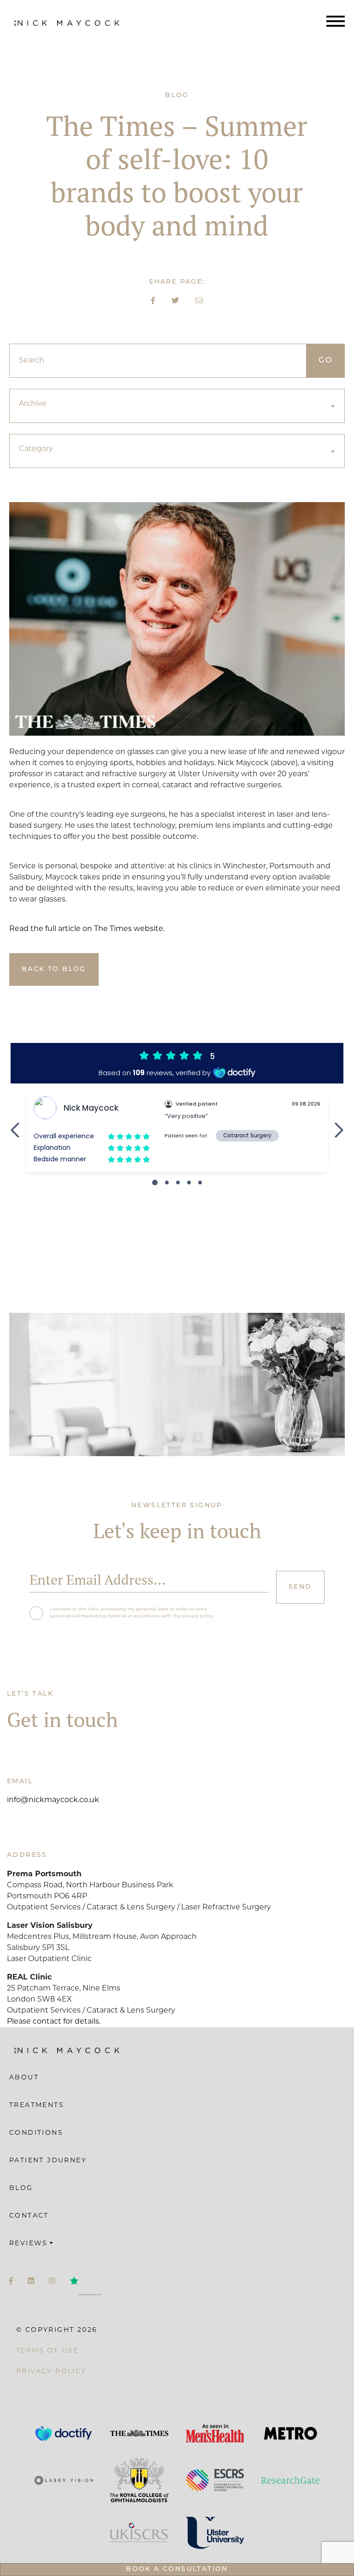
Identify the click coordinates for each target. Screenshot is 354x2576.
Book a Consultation (177, 2569)
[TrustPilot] (74, 2282)
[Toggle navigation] (336, 23)
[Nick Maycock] (67, 23)
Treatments (37, 2105)
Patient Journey (48, 2161)
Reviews (29, 2244)
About (24, 2078)
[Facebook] (11, 2282)
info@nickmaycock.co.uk (53, 1800)
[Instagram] (52, 2282)
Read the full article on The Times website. (88, 929)
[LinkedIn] (31, 2282)
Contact (29, 2216)
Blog (21, 2188)
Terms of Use (47, 2351)
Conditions (36, 2133)
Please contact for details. (54, 2022)
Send (300, 1587)
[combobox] (177, 406)
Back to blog (54, 969)
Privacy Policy (51, 2372)
